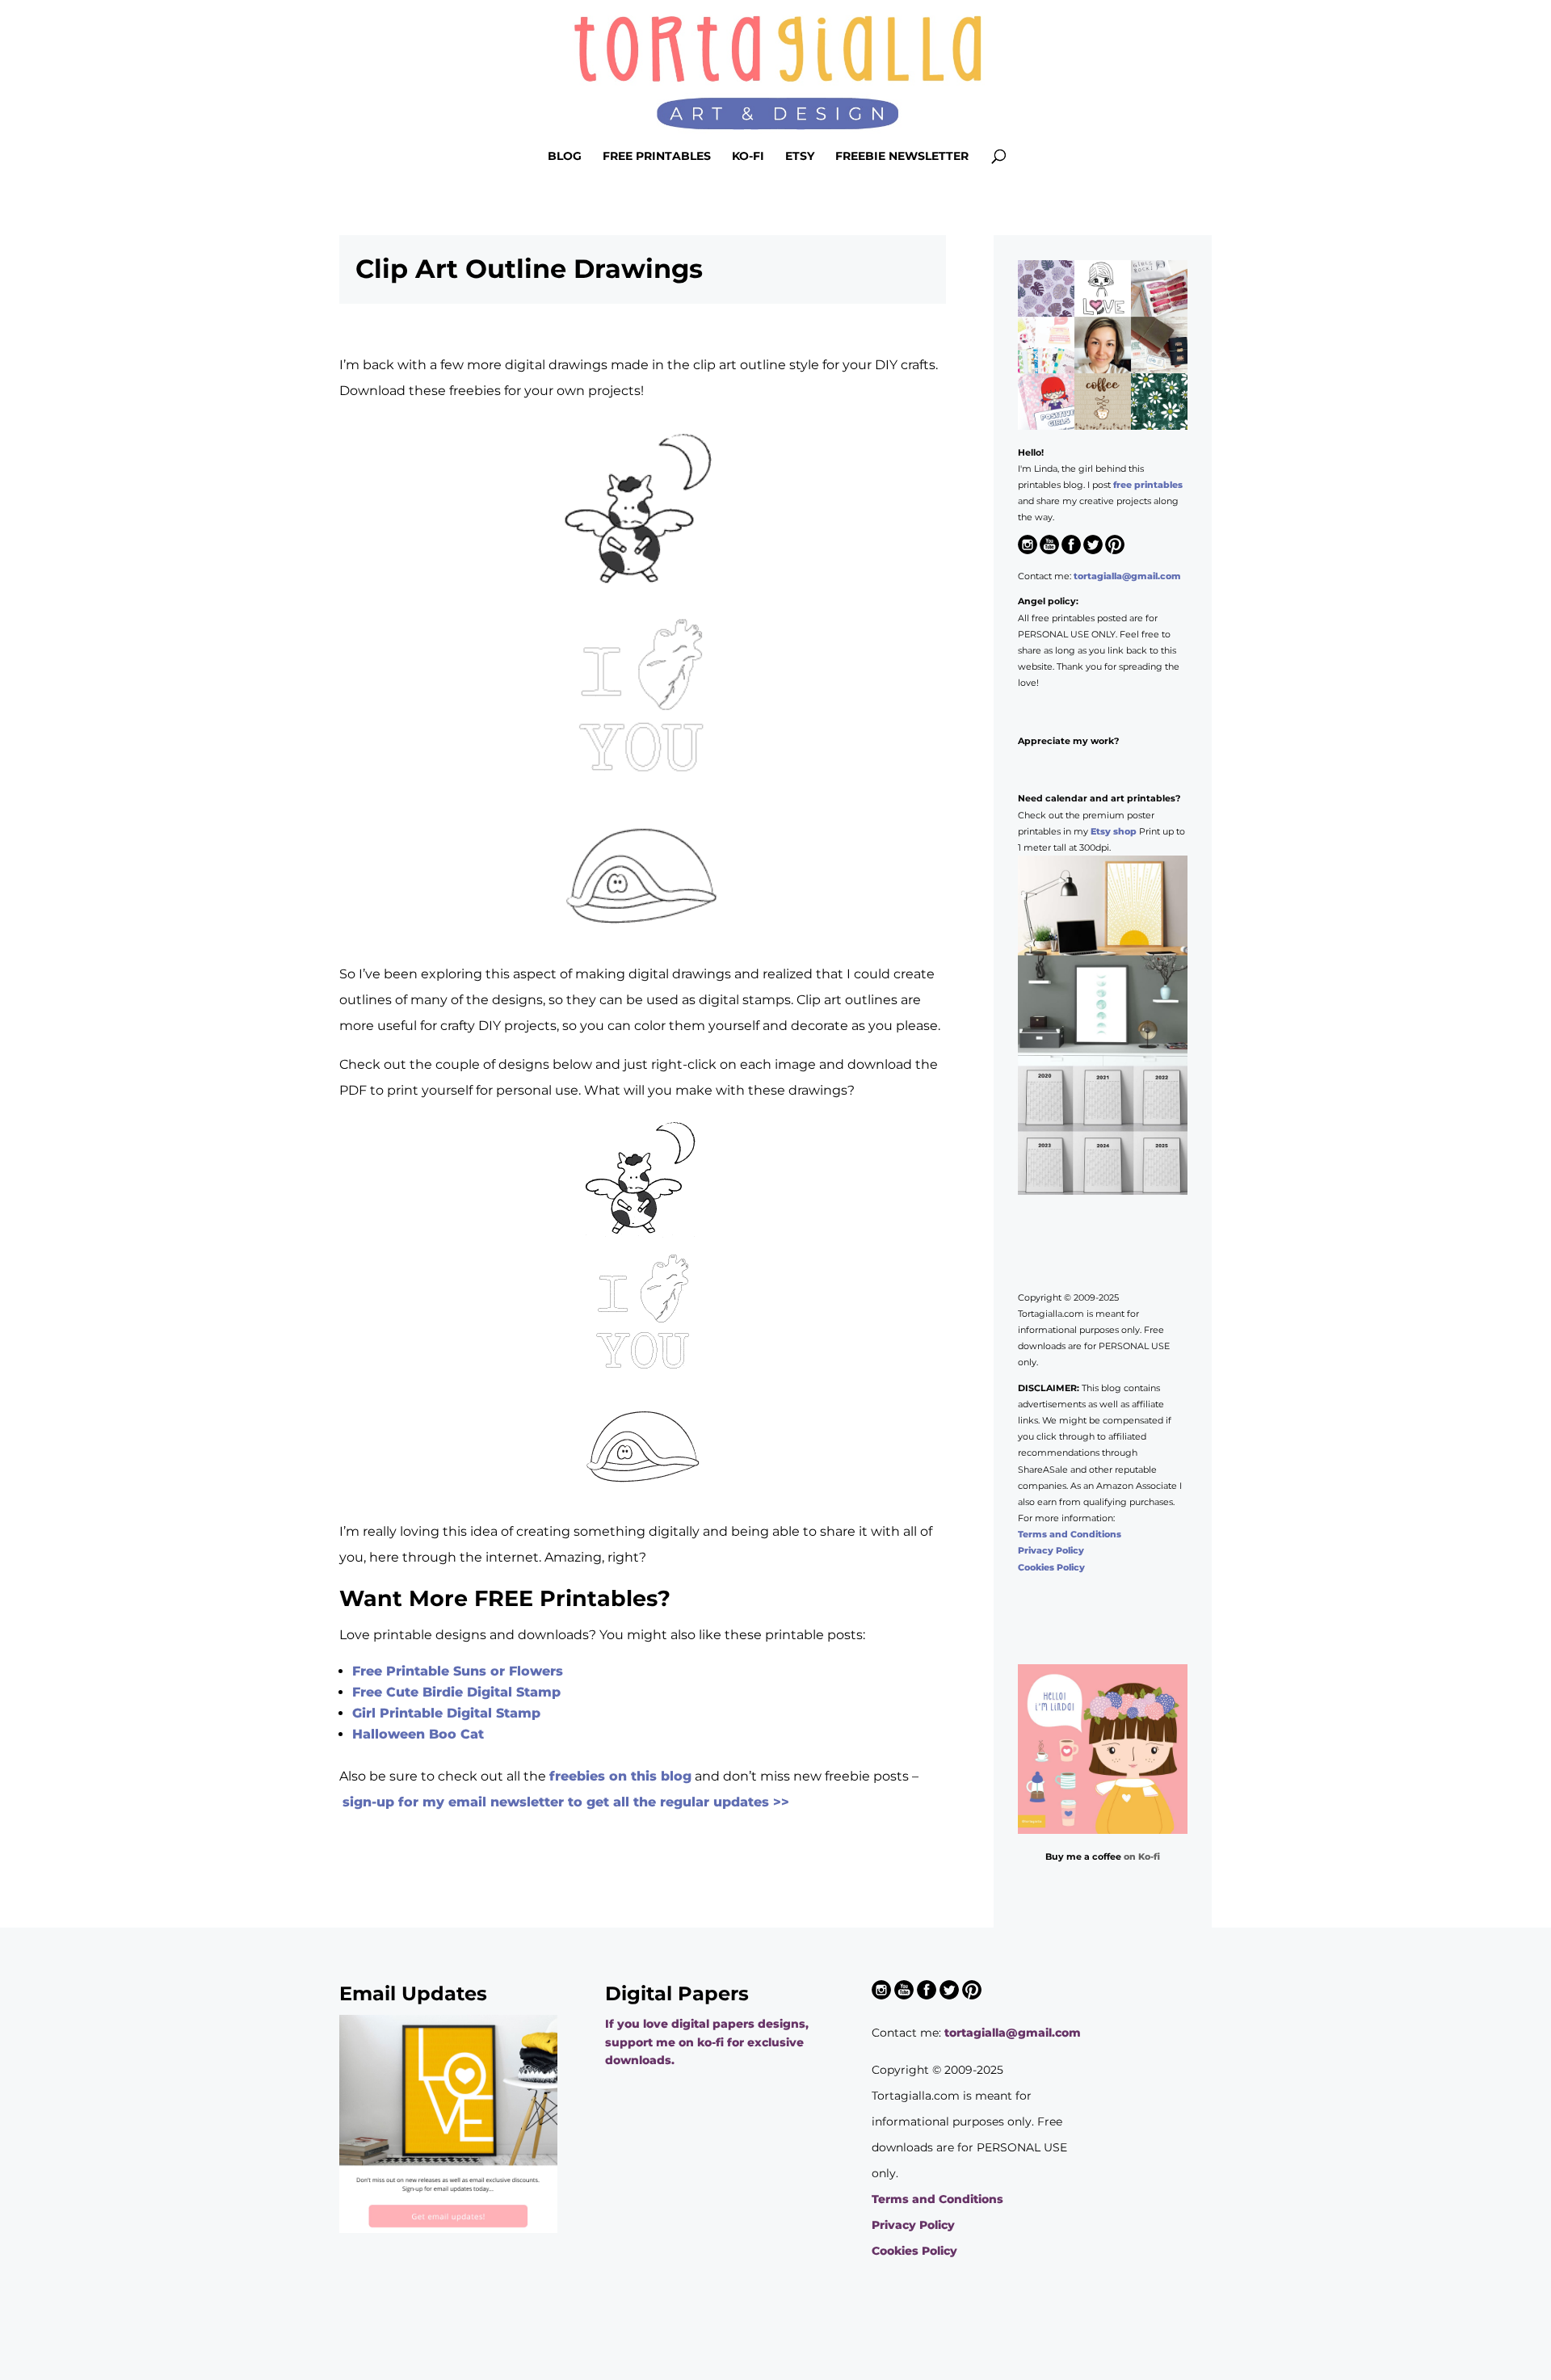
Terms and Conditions (1070, 1534)
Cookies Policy (1051, 1567)
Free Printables (657, 157)
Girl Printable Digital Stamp (446, 1713)
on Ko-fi (1142, 1856)
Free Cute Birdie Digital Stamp (456, 1692)
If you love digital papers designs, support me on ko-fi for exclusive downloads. (707, 2042)
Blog (565, 157)
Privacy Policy (1051, 1550)
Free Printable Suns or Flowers (458, 1671)
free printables (1148, 485)
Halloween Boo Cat (418, 1734)
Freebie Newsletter (902, 157)
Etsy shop (1114, 831)
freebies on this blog (620, 1776)
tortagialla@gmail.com (1127, 576)
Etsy (800, 157)
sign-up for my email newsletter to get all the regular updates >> (566, 1802)
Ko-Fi (748, 157)
